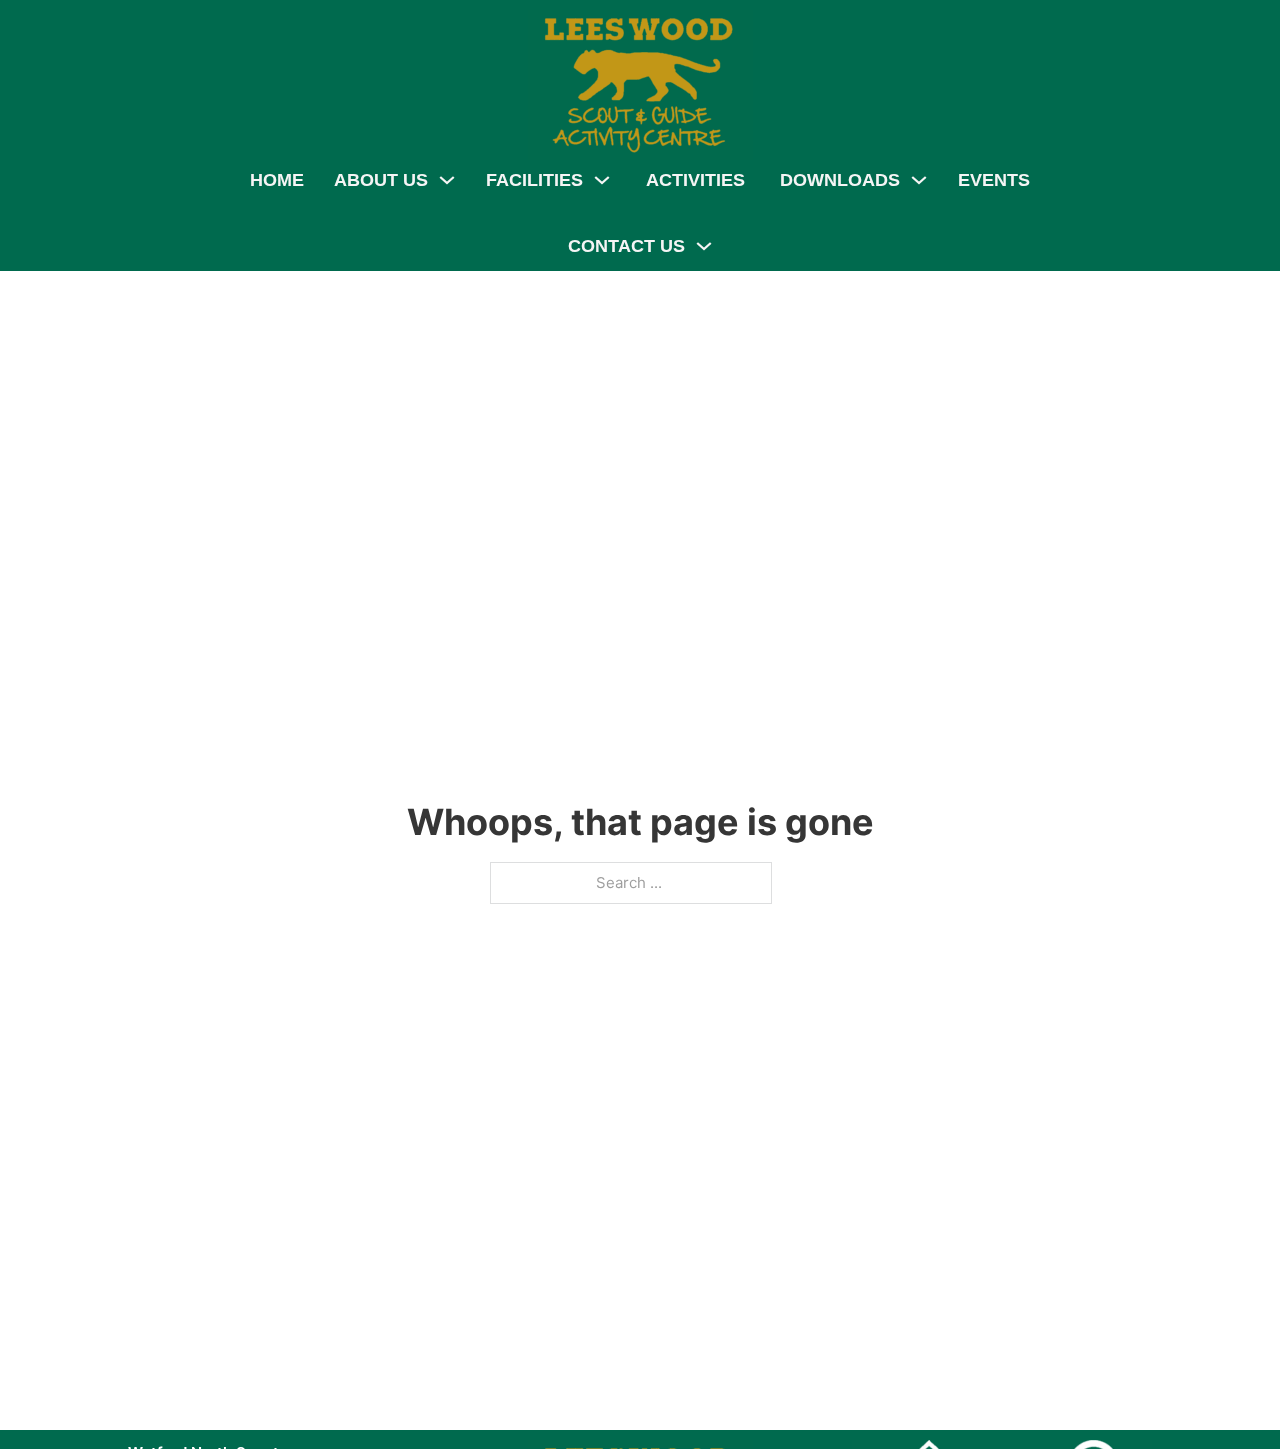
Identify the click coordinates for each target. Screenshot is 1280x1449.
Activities (695, 180)
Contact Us (626, 246)
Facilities (534, 180)
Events (994, 180)
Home (277, 180)
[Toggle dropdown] (447, 180)
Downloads (840, 180)
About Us (381, 180)
